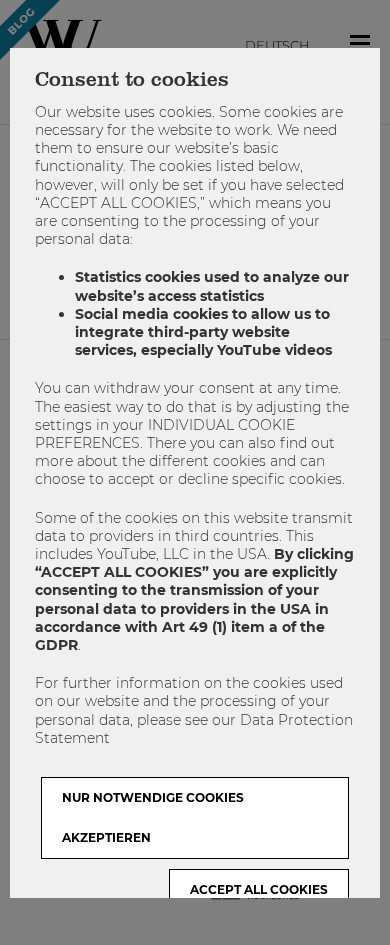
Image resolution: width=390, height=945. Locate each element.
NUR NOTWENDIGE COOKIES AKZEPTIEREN (153, 817)
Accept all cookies (259, 889)
